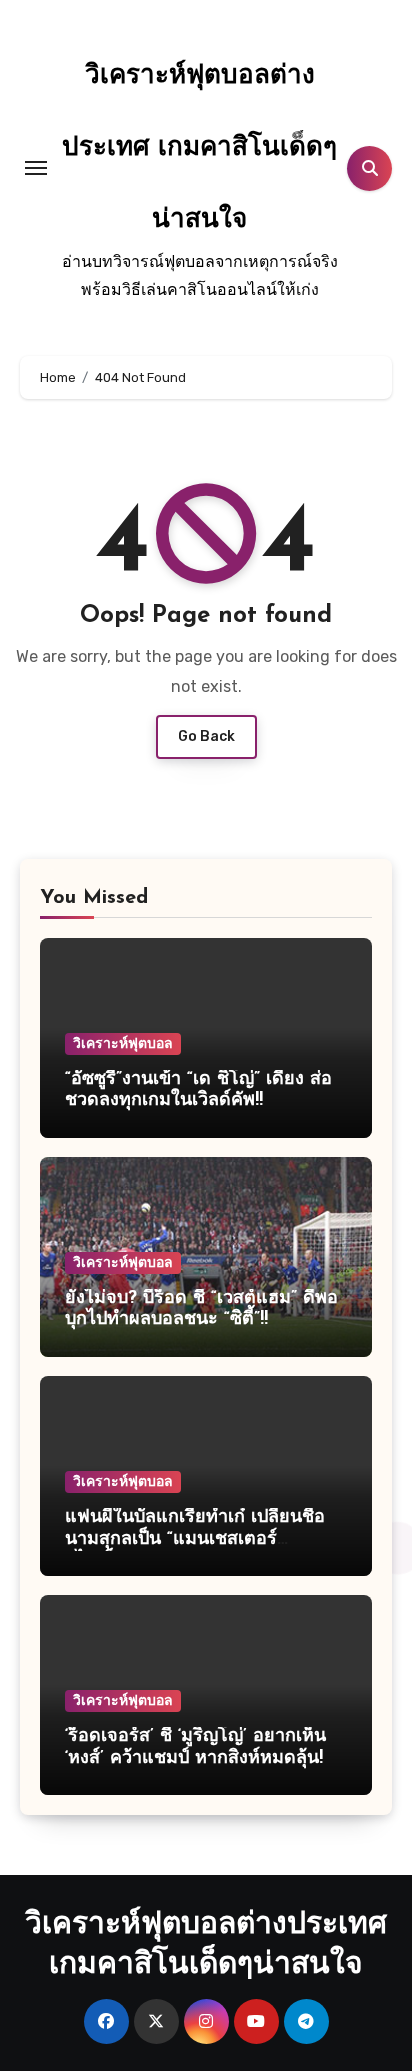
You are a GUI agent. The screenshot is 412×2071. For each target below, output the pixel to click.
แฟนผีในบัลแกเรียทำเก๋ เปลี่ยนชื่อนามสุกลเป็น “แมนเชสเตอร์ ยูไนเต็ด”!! (195, 1539)
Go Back (206, 736)
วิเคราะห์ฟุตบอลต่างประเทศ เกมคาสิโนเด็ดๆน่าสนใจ (199, 148)
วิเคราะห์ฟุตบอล (123, 1043)
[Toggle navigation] (36, 168)
